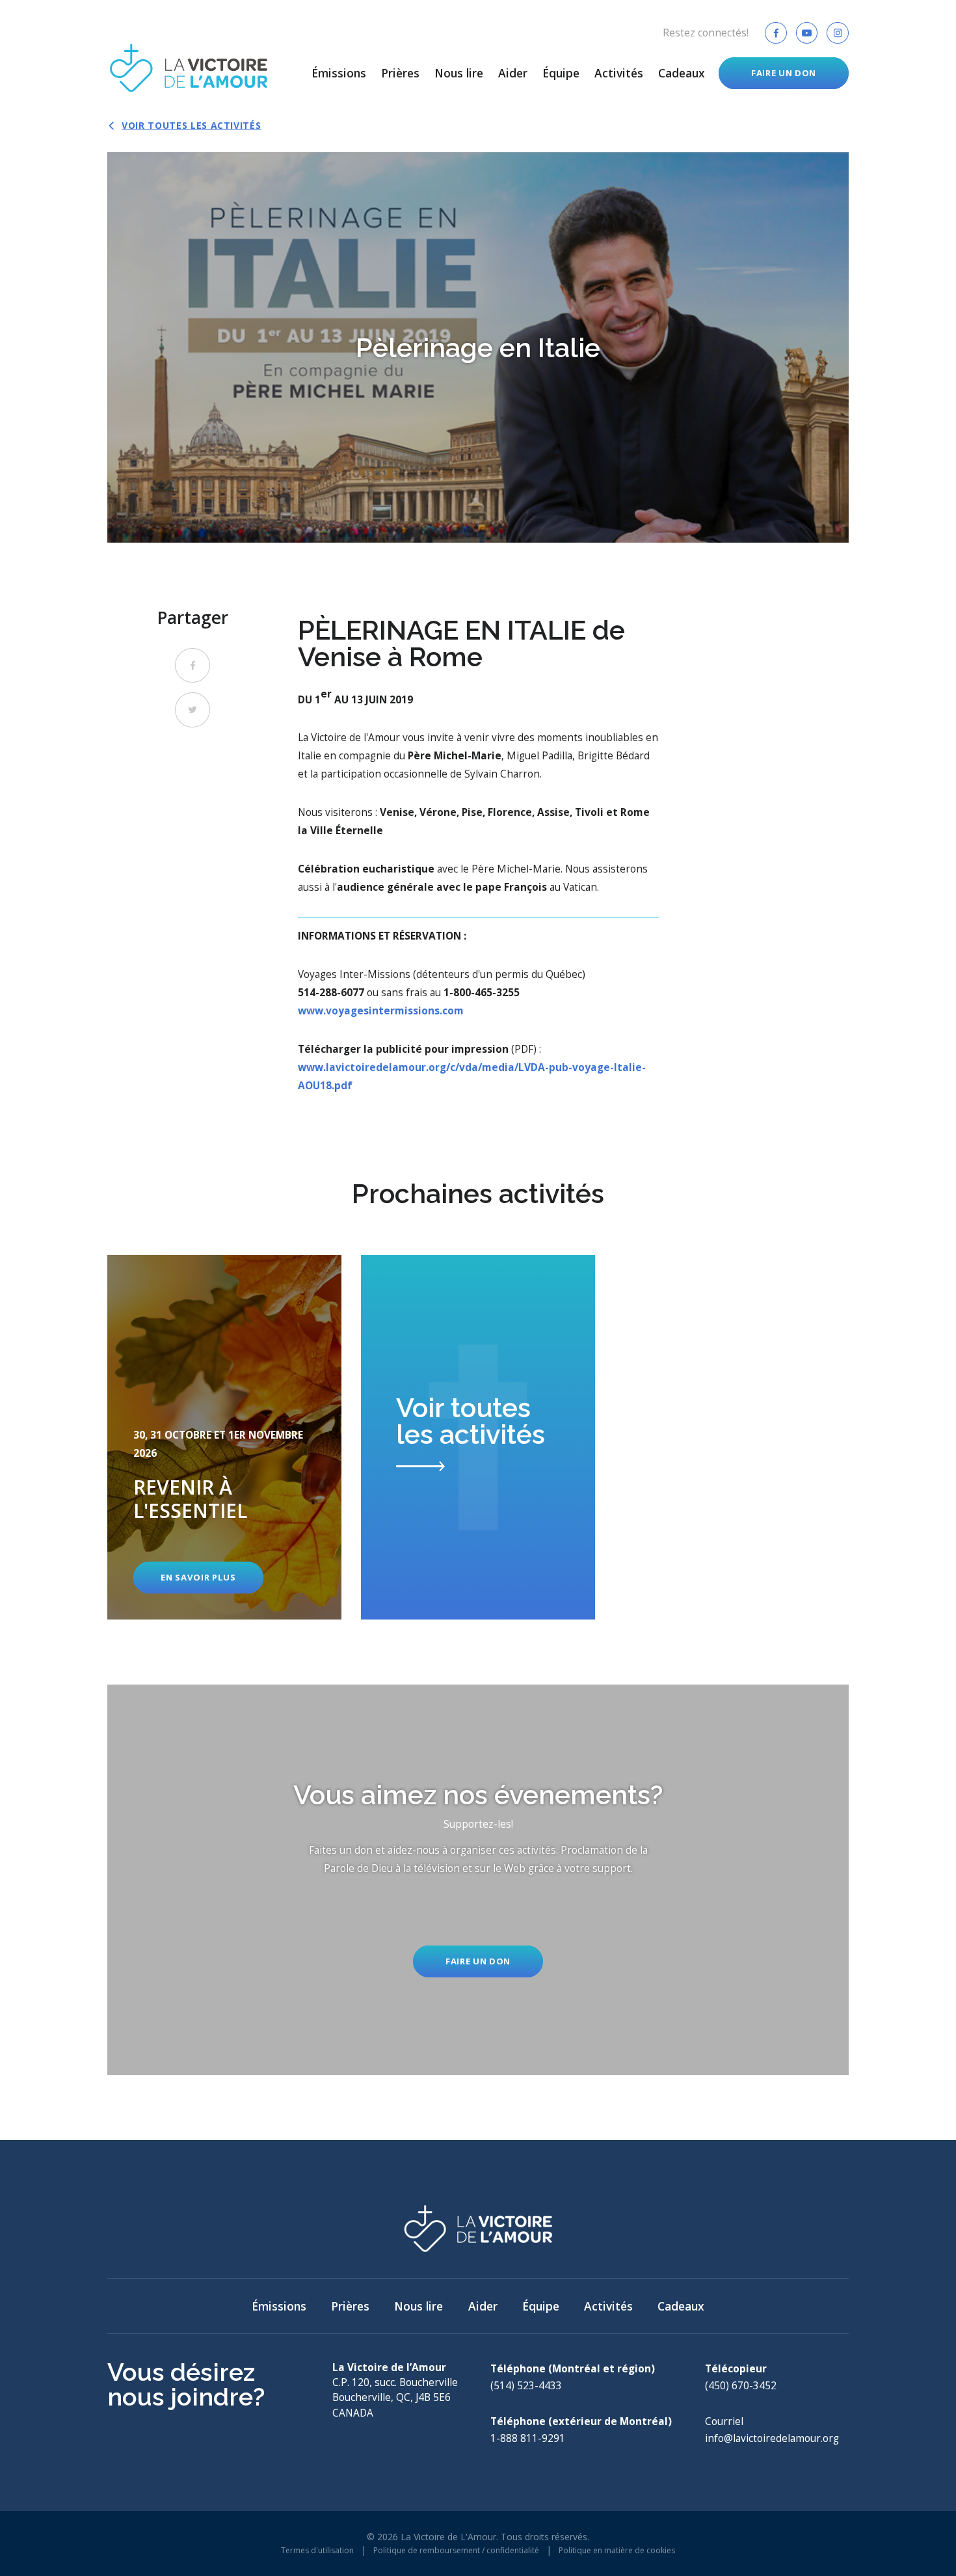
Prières (400, 73)
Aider (513, 73)
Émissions (339, 73)
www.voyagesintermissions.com (381, 1011)
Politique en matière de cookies (617, 2550)
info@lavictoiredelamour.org (772, 2438)
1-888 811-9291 (528, 2438)
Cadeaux (682, 73)
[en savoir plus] (224, 1437)
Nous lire (459, 73)
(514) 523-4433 (526, 2386)
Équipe (561, 73)
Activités (619, 73)
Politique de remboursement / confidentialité (456, 2550)
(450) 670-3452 (741, 2386)
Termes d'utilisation (317, 2550)
